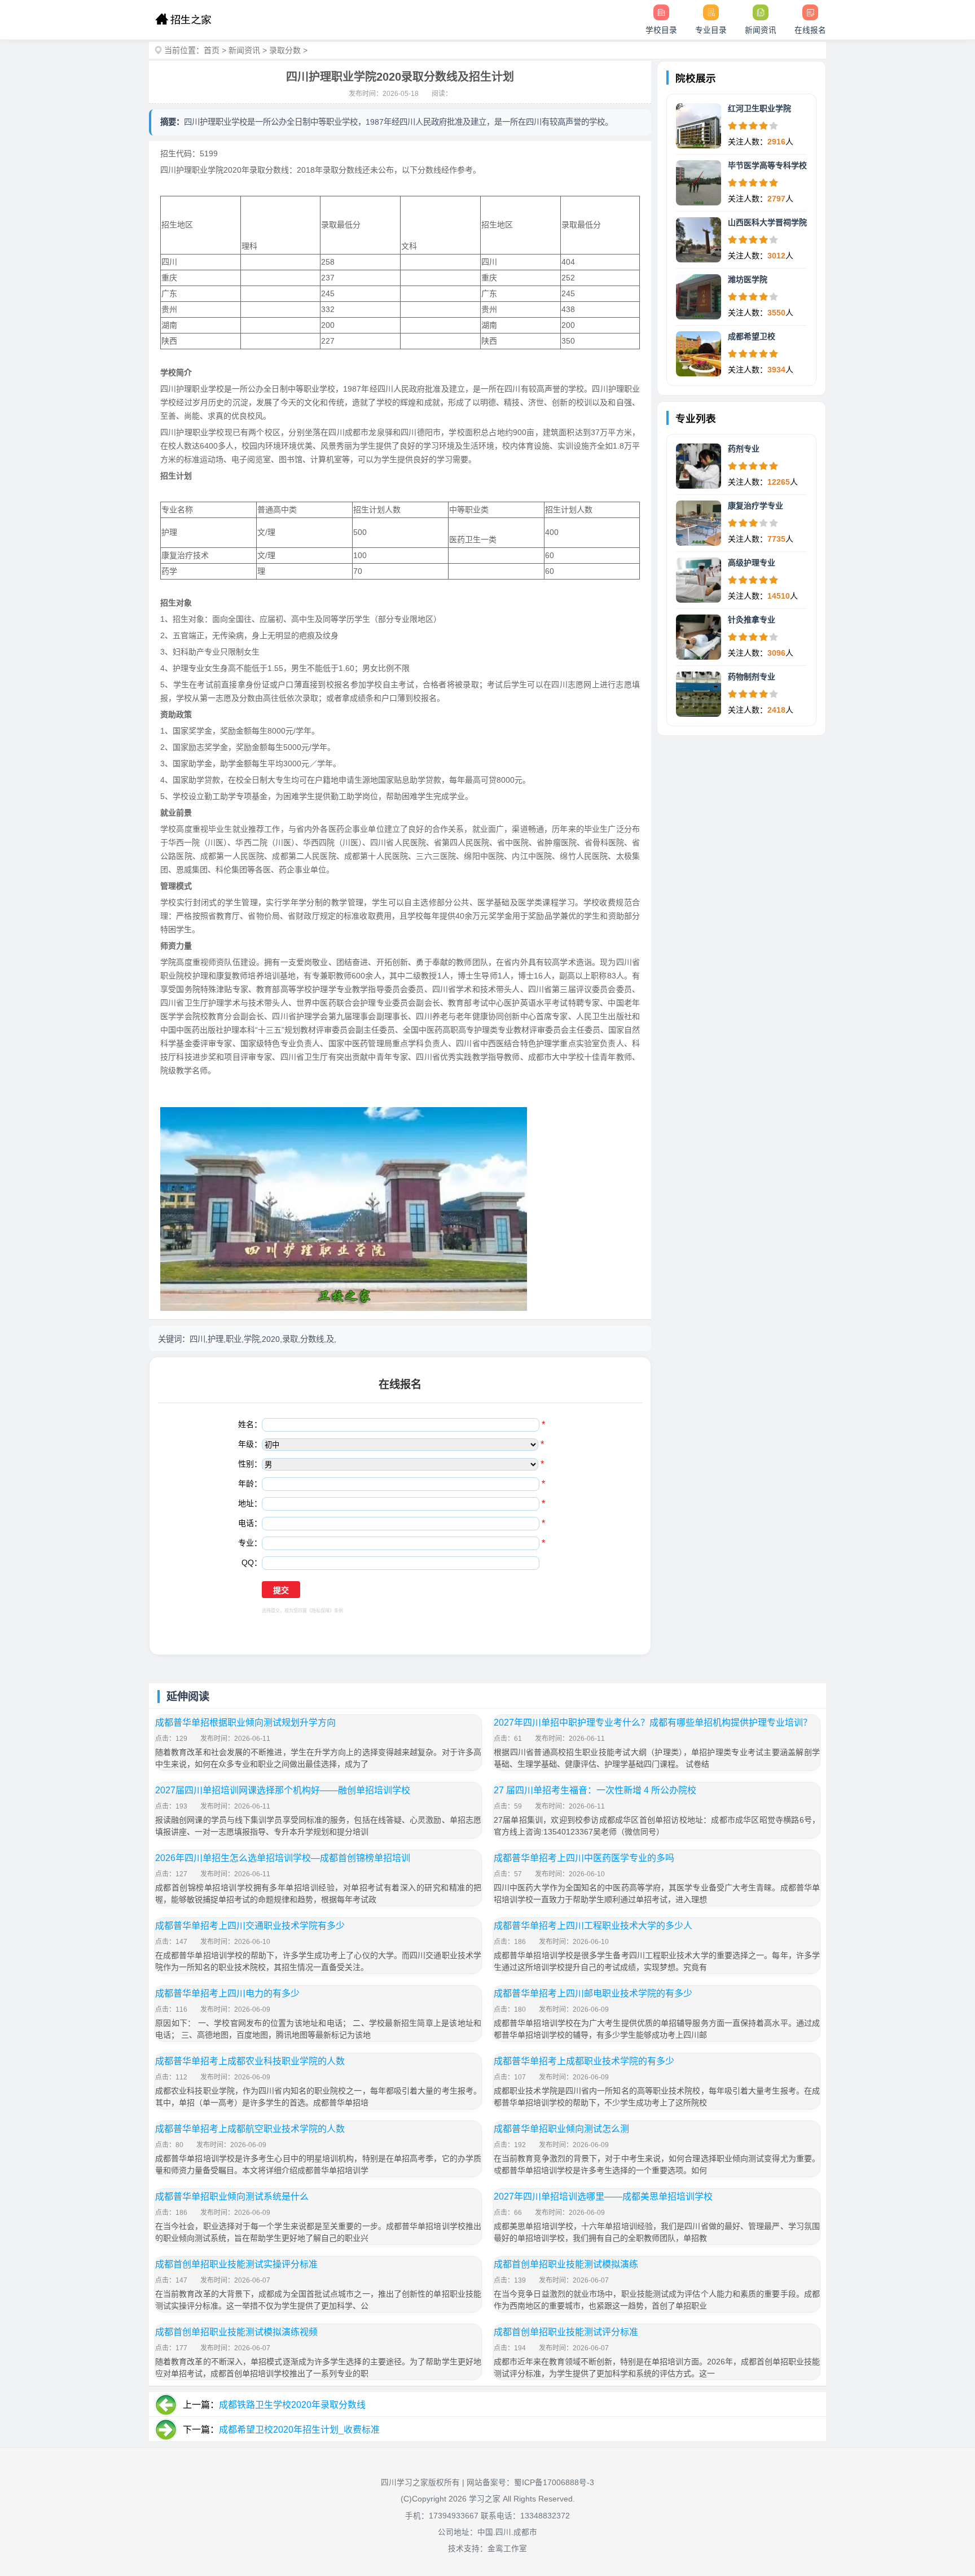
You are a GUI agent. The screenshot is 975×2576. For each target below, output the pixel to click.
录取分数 (285, 50)
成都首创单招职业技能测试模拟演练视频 (236, 2332)
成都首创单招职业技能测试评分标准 (566, 2332)
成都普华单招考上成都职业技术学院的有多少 (584, 2061)
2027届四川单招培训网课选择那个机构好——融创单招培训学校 (283, 1790)
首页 (212, 50)
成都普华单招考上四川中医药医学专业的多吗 (584, 1858)
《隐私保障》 (320, 1611)
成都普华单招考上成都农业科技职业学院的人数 (250, 2061)
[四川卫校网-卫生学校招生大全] (183, 20)
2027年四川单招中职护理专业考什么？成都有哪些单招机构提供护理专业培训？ (653, 1723)
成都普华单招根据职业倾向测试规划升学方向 (245, 1723)
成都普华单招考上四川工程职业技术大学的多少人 (593, 1926)
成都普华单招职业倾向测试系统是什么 (232, 2197)
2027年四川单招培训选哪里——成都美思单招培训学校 (603, 2197)
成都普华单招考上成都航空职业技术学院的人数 (250, 2129)
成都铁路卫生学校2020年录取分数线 (292, 2405)
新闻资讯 (244, 50)
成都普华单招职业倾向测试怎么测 (561, 2129)
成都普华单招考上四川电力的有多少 (227, 1993)
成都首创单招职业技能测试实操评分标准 (236, 2264)
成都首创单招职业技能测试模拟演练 (566, 2264)
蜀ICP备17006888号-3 (554, 2483)
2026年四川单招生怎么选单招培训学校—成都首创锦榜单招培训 (283, 1858)
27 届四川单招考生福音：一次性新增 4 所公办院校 (595, 1790)
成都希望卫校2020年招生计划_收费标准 (299, 2430)
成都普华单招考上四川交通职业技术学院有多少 (250, 1926)
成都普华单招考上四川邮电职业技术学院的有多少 (593, 1993)
